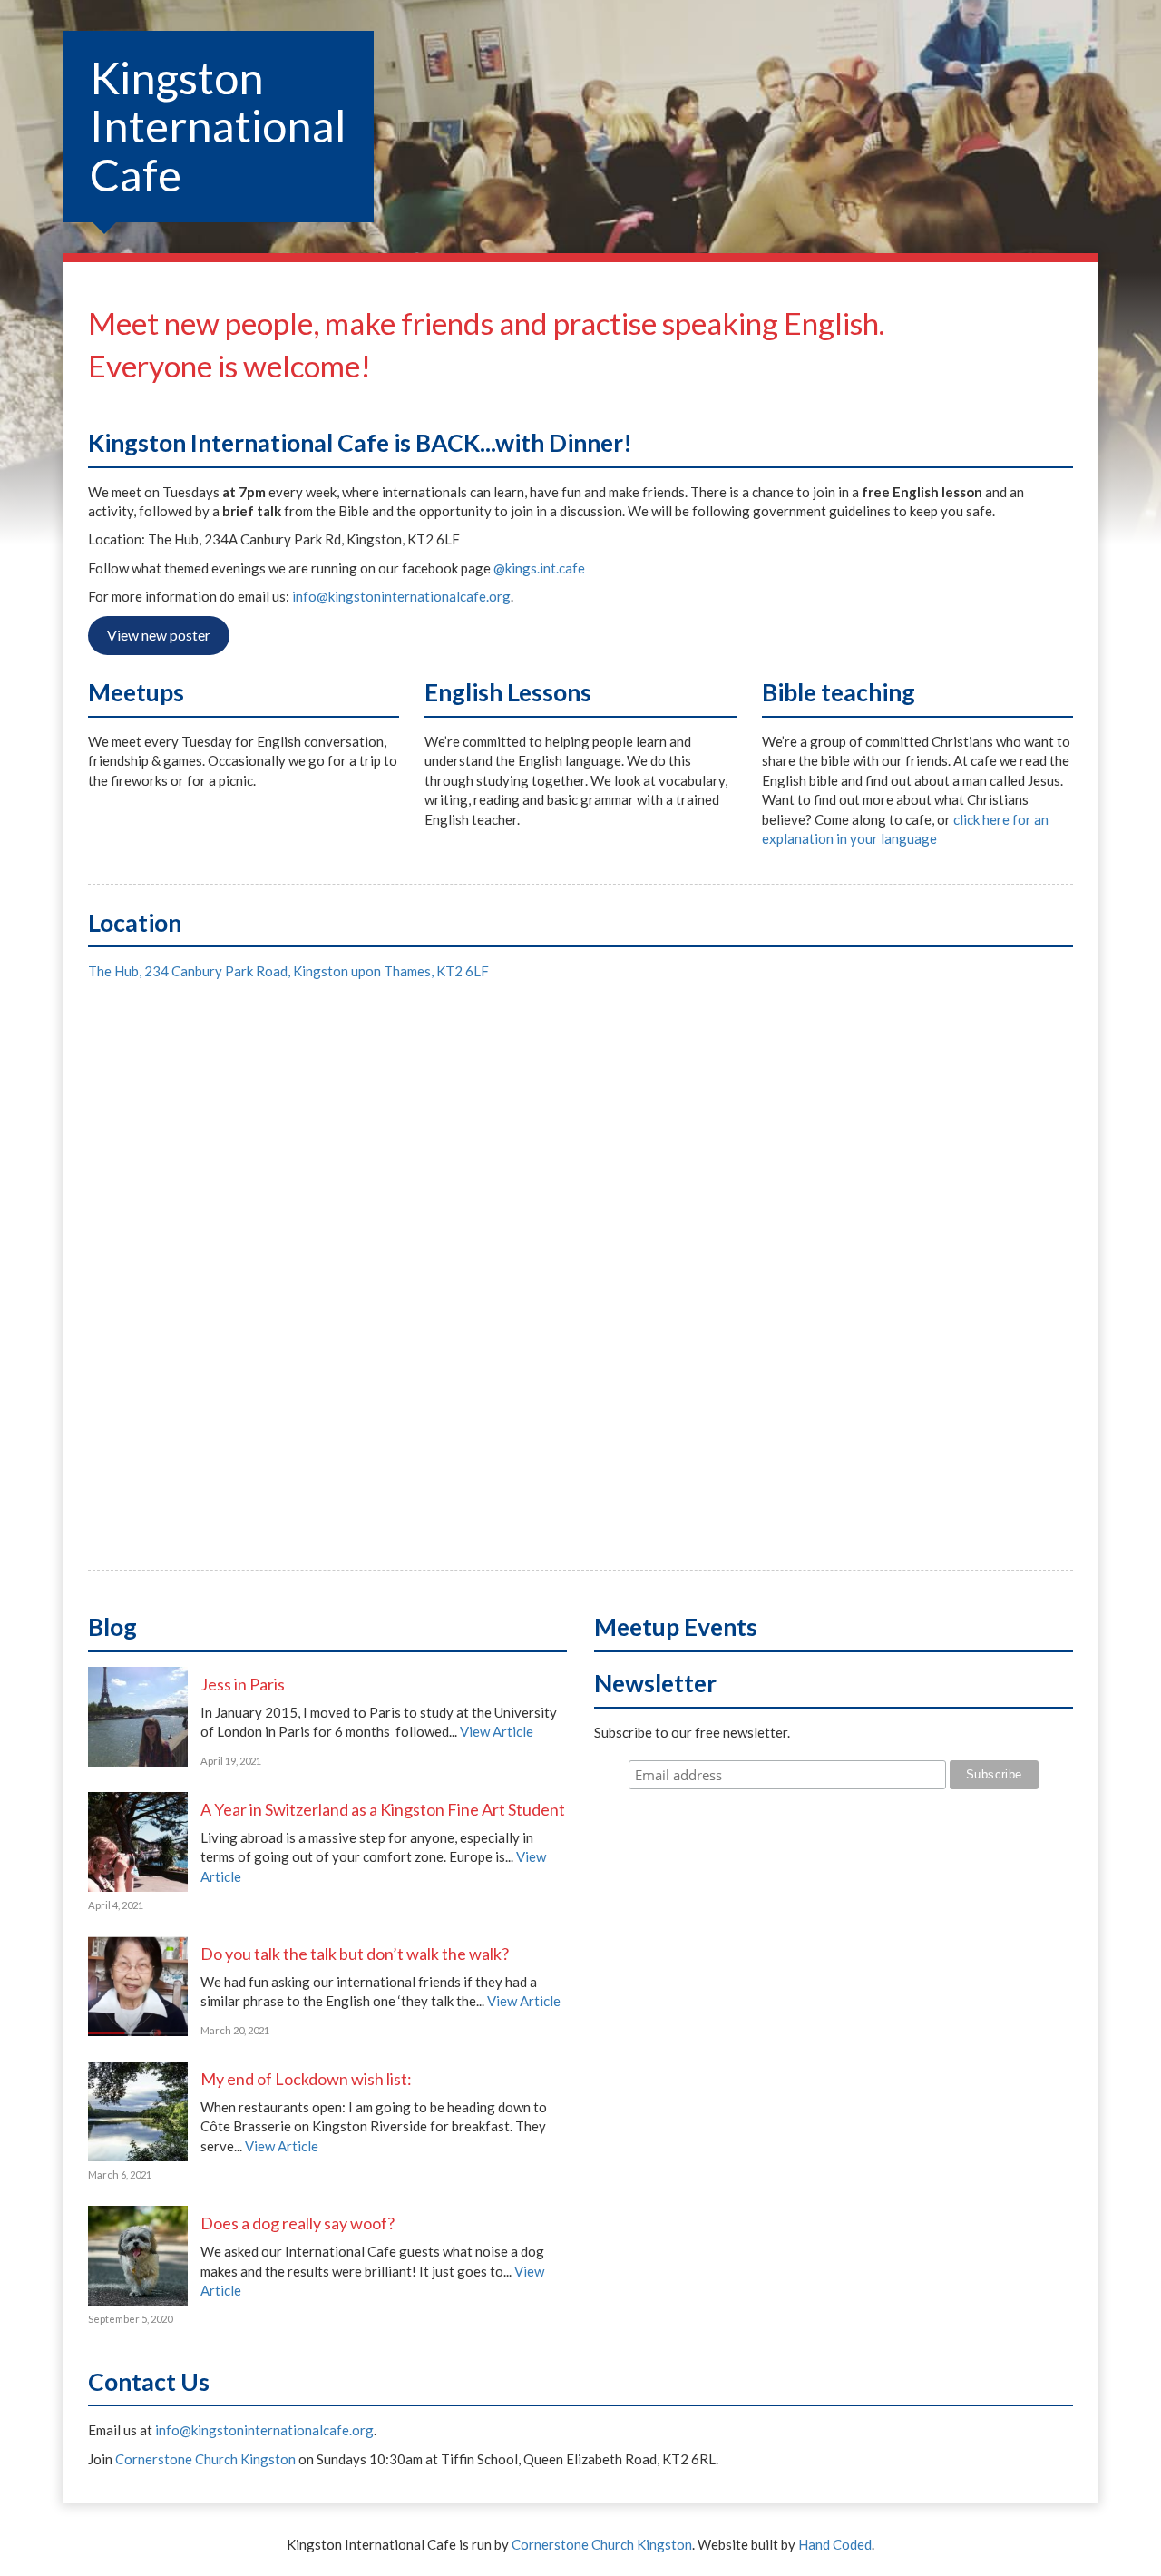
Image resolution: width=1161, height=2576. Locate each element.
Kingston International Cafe (218, 126)
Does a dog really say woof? (298, 2223)
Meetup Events (676, 1627)
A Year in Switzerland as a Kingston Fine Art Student (383, 1809)
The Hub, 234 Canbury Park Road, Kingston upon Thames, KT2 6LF (288, 971)
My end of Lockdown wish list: (306, 2079)
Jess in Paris (243, 1684)
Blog (112, 1627)
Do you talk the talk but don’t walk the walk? (355, 1954)
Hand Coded (835, 2544)
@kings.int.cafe (539, 568)
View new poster (159, 635)
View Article (497, 1731)
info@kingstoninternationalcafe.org (401, 596)
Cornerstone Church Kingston (205, 2459)
